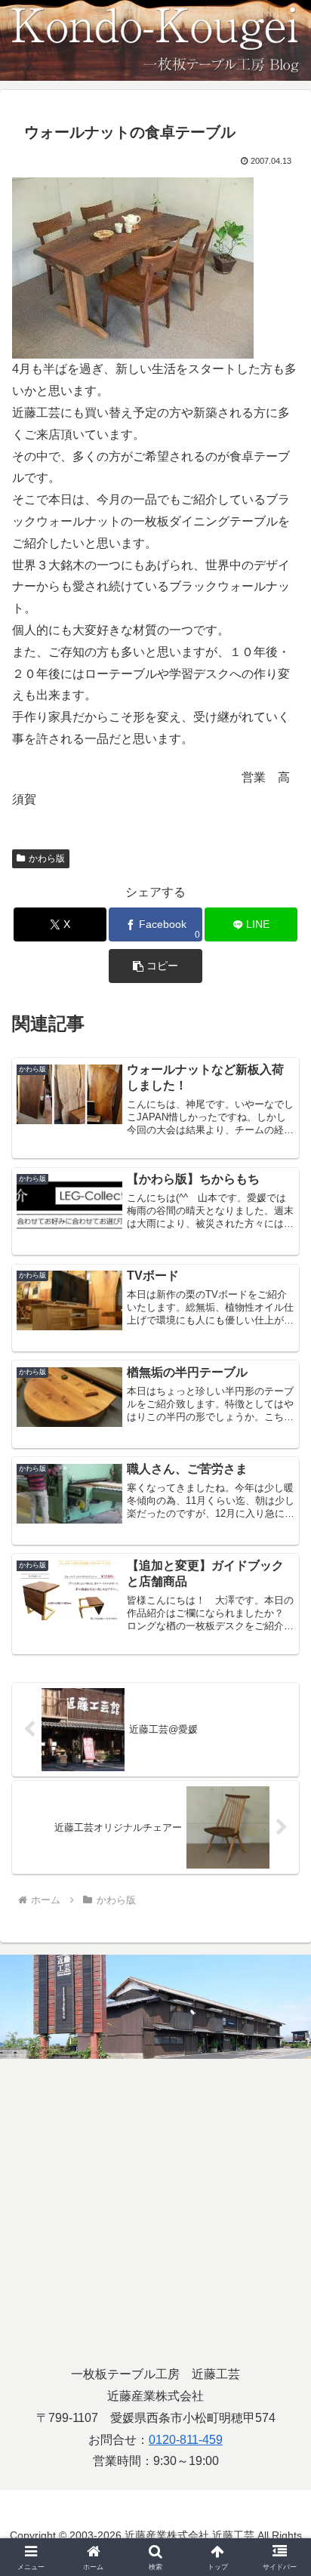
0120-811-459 (186, 2440)
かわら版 (47, 858)
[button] (155, 966)
